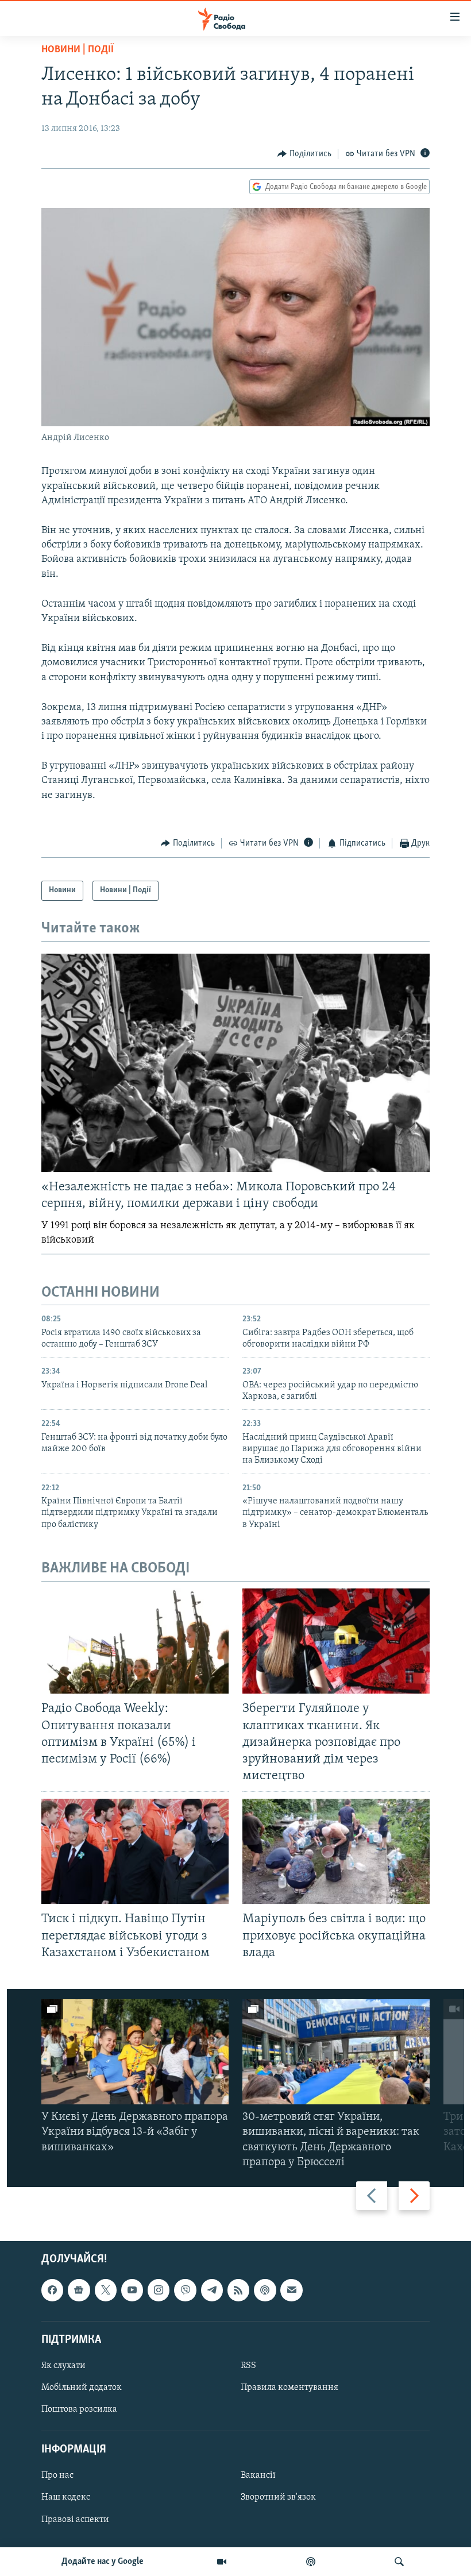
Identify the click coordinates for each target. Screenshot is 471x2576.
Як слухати (63, 2366)
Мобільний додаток (82, 2388)
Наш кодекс (66, 2498)
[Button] (304, 154)
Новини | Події (78, 50)
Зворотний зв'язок (278, 2498)
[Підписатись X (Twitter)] (106, 2290)
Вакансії (258, 2475)
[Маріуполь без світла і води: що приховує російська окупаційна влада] (336, 1851)
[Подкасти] (311, 2562)
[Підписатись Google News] (79, 2290)
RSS (248, 2366)
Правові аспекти (75, 2520)
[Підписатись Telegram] (212, 2290)
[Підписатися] (291, 2290)
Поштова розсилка (79, 2409)
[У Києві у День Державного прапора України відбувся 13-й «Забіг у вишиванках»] (135, 2052)
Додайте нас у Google (103, 2562)
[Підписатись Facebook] (52, 2290)
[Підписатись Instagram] (159, 2290)
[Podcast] (265, 2290)
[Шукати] (399, 2562)
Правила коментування (289, 2388)
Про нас (57, 2475)
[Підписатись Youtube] (132, 2290)
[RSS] (238, 2290)
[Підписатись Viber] (185, 2290)
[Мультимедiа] (222, 2562)
